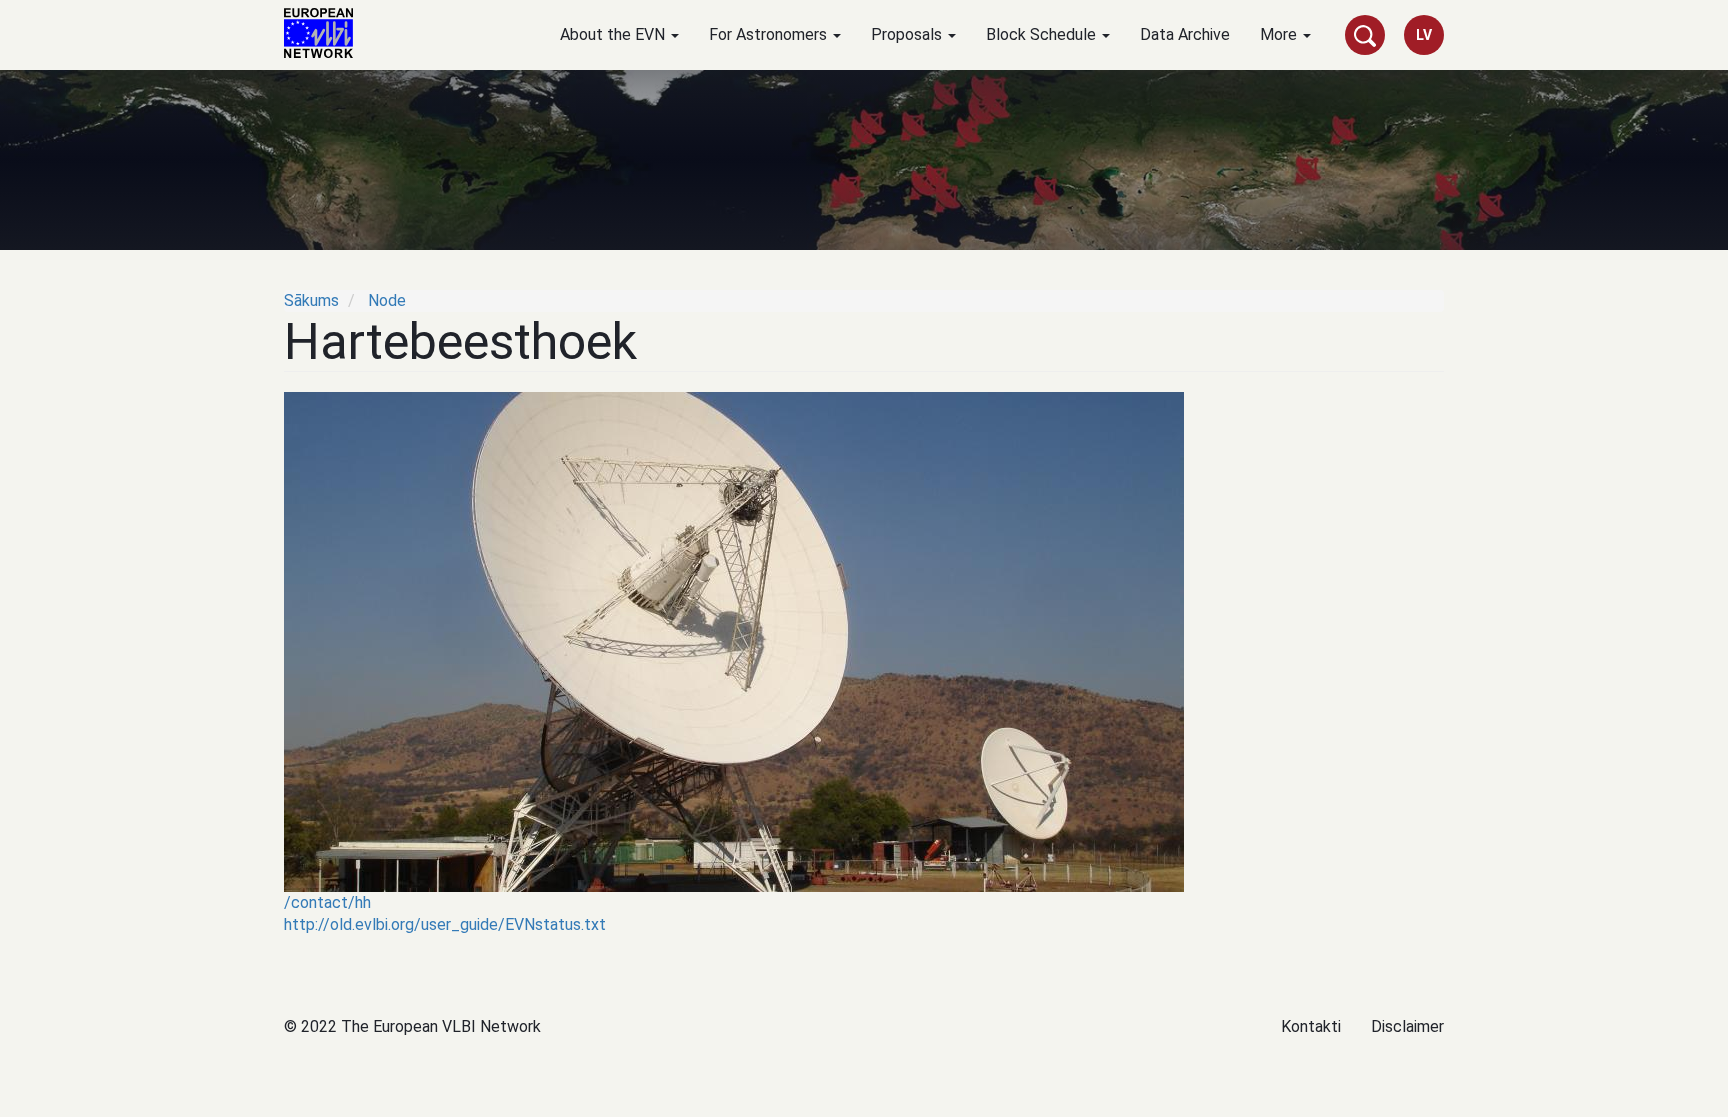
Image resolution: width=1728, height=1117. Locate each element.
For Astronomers (770, 34)
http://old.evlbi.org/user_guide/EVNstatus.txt (445, 924)
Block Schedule (1043, 34)
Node (387, 300)
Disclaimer (1407, 1026)
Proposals (908, 34)
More (1280, 34)
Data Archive (1185, 34)
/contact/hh (327, 902)
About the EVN (614, 34)
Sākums (311, 300)
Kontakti (1311, 1026)
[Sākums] (326, 33)
